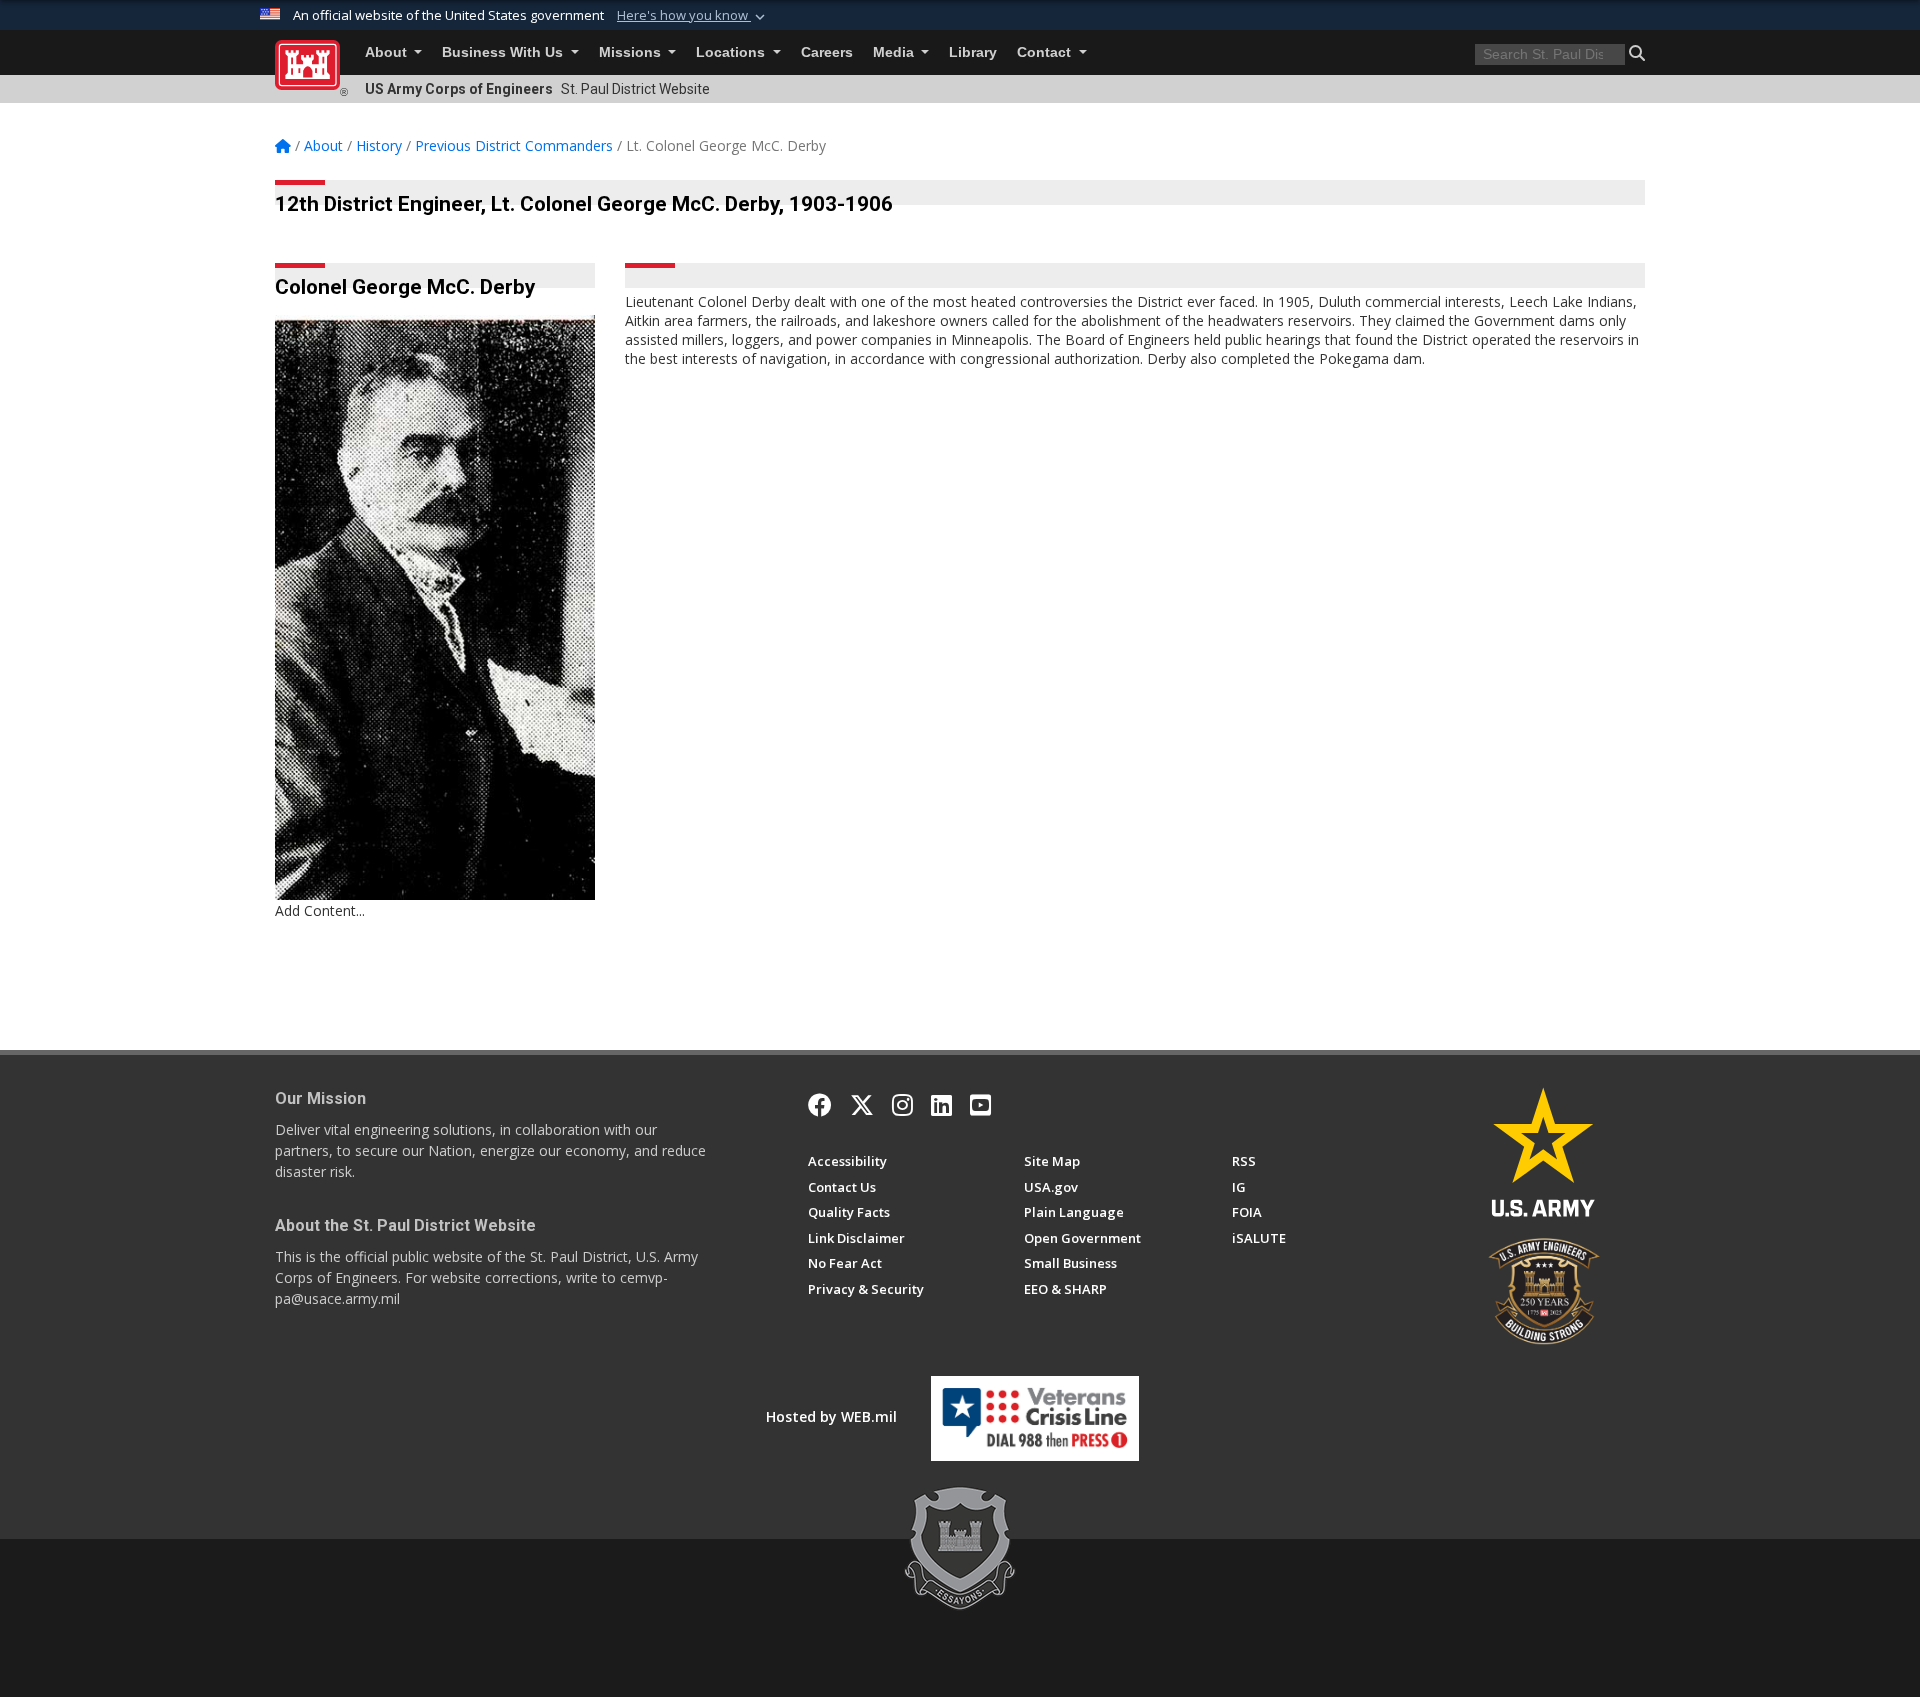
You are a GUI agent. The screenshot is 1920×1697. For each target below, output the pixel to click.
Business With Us (504, 52)
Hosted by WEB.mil (831, 1416)
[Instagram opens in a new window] (902, 1105)
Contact (1046, 52)
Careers (827, 52)
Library (973, 52)
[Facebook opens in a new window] (820, 1105)
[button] (693, 16)
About (388, 52)
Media (895, 52)
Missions (632, 52)
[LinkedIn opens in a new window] (941, 1105)
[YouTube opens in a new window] (980, 1105)
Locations (732, 52)
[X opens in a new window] (862, 1105)
